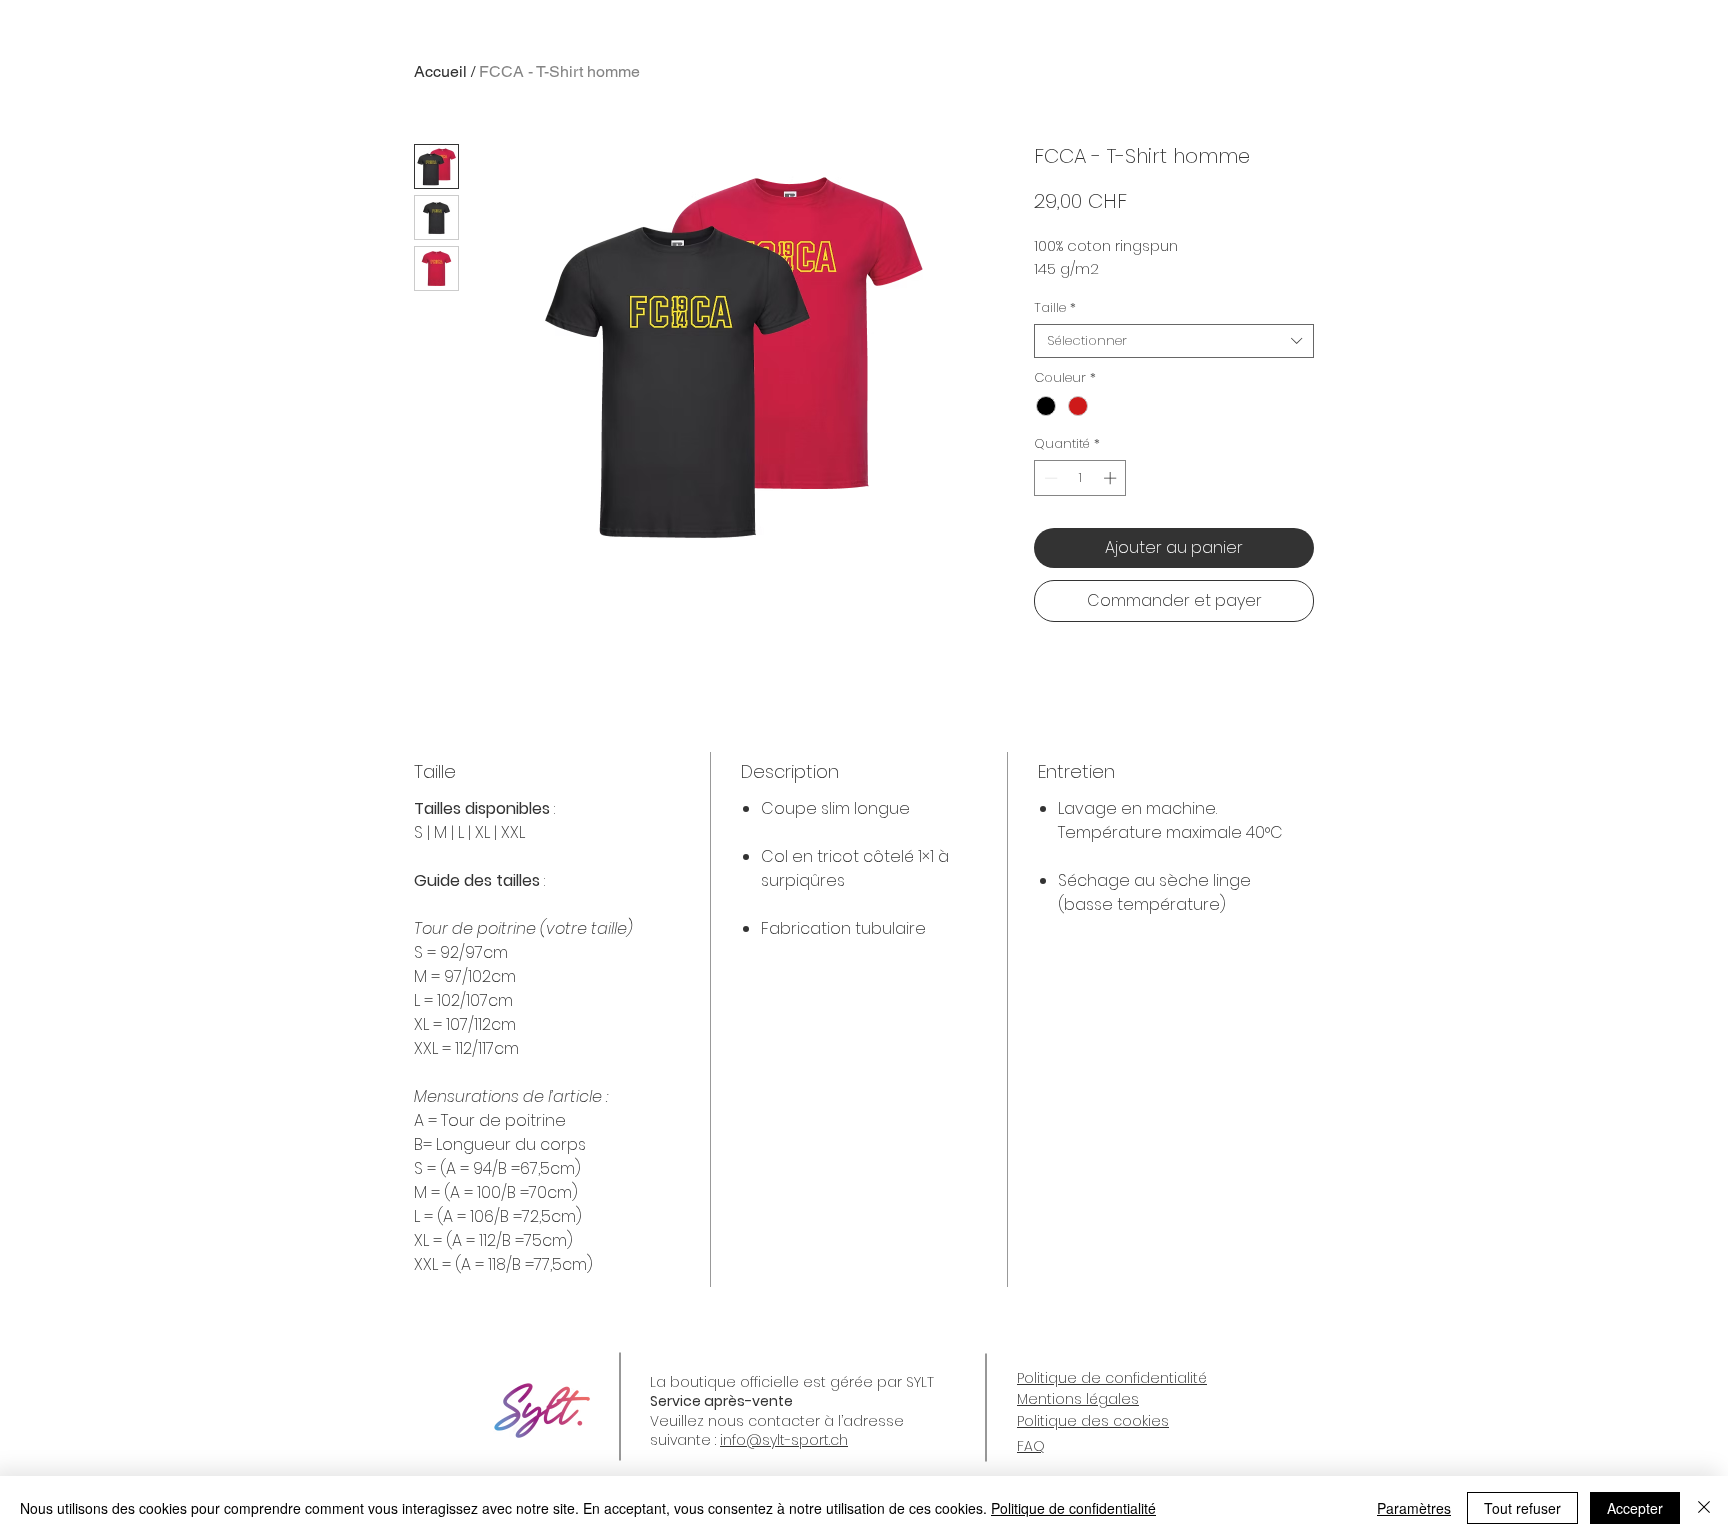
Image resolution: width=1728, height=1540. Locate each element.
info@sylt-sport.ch (784, 1440)
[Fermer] (1704, 1508)
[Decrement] (1049, 478)
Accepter (1635, 1508)
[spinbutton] (1080, 478)
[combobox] (1174, 341)
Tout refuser (1522, 1508)
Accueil (440, 71)
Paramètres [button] (1414, 1508)
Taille (1055, 308)
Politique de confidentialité (1073, 1508)
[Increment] (1112, 478)
